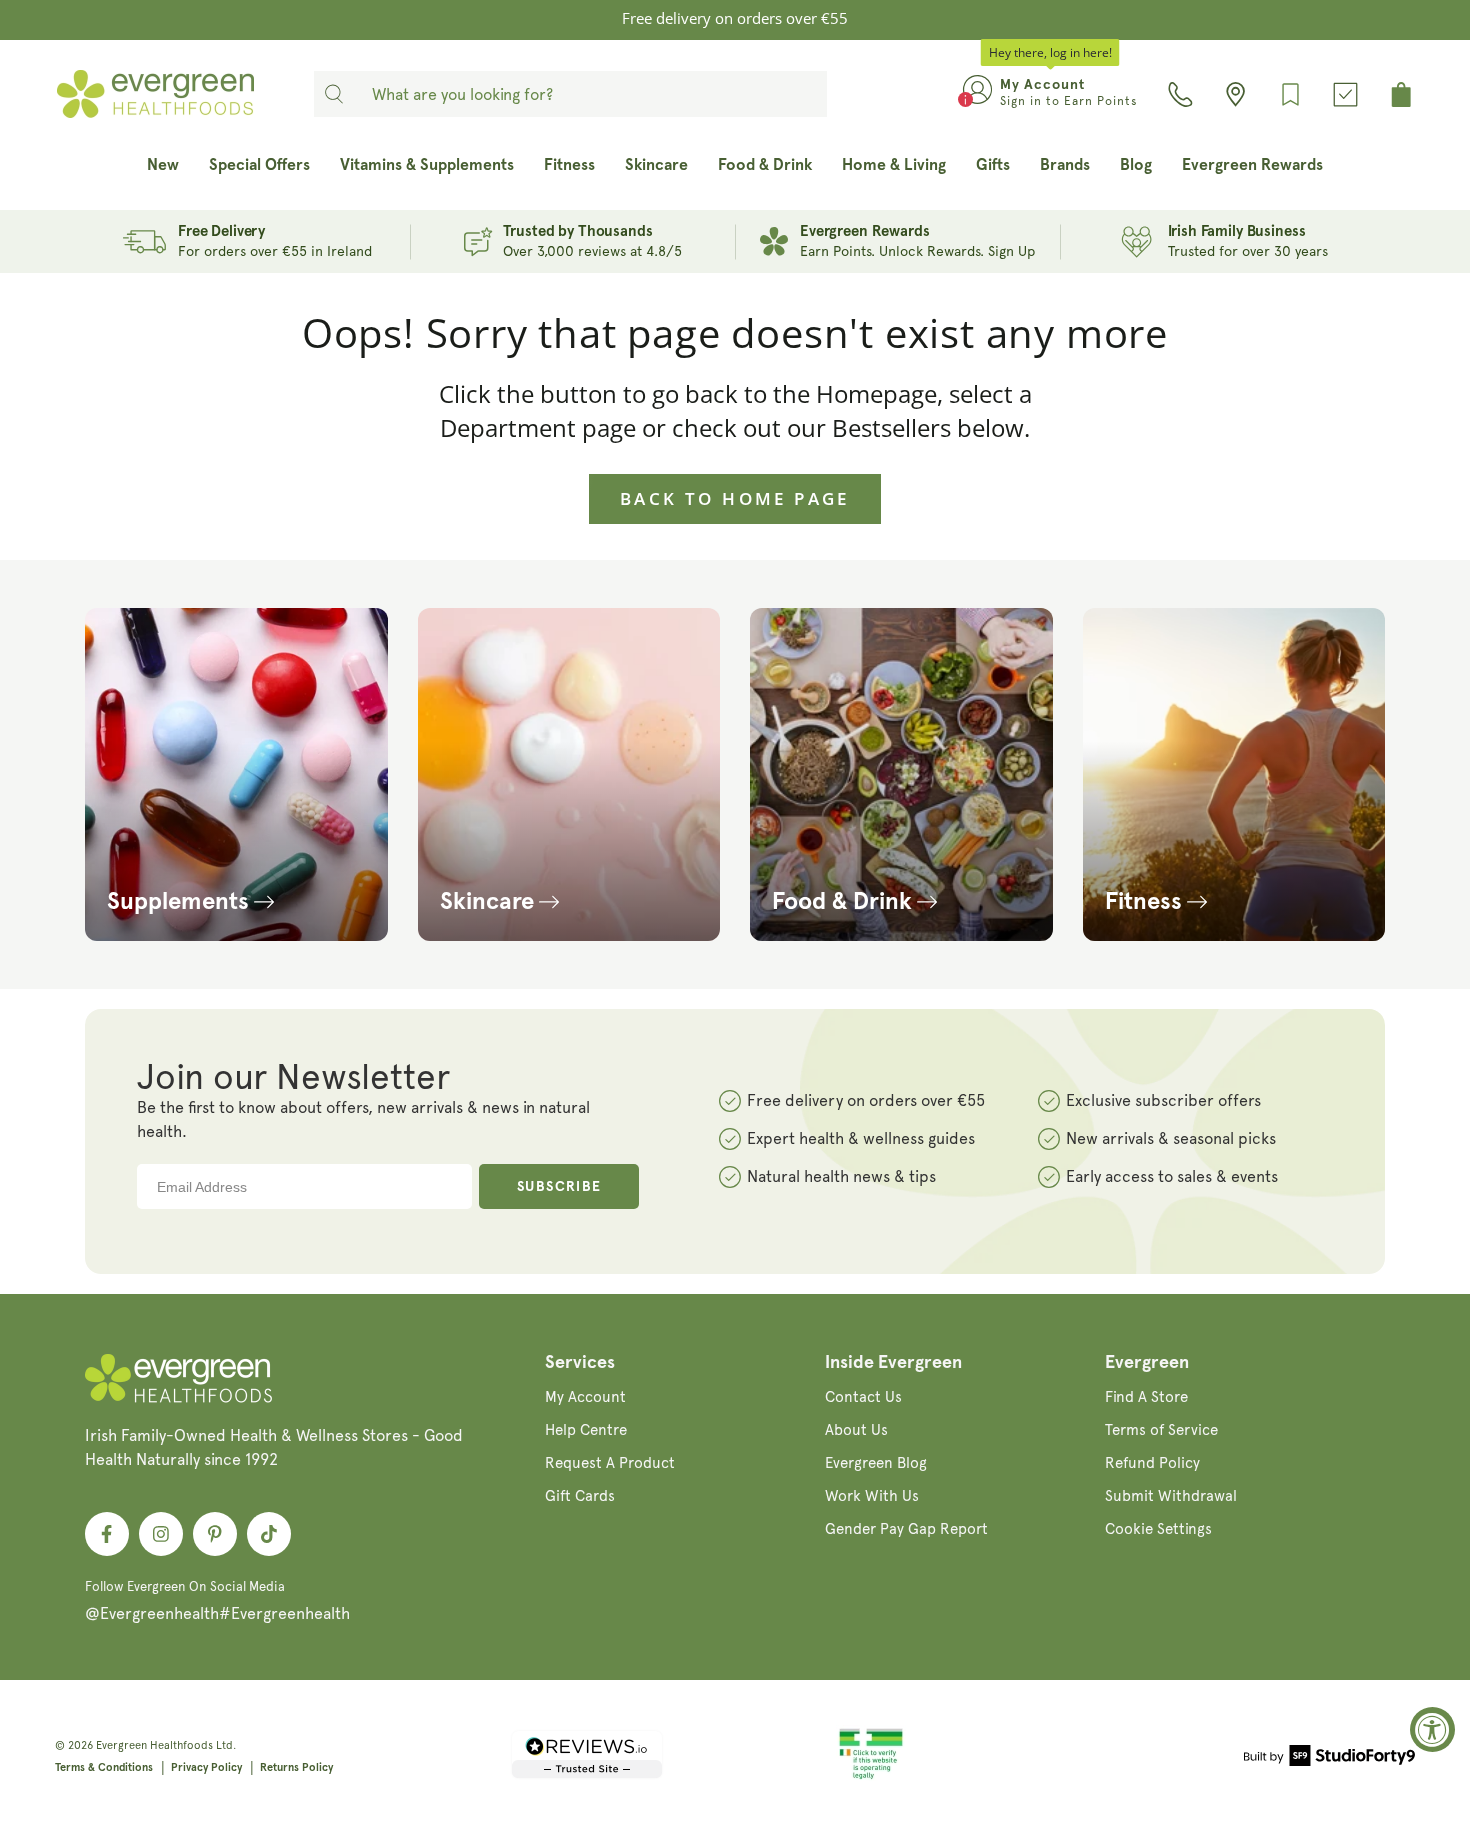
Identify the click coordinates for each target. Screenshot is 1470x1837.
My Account (585, 1397)
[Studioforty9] (1329, 1759)
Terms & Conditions (104, 1767)
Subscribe (559, 1187)
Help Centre (586, 1430)
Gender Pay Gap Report (906, 1529)
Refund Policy (1152, 1463)
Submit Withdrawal (1171, 1496)
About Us (856, 1430)
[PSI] (871, 1776)
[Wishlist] (1290, 94)
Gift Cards (580, 1496)
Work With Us (872, 1496)
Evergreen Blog (876, 1463)
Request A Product (610, 1463)
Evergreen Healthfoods (154, 1745)
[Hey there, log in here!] (977, 94)
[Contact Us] (1180, 94)
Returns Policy (296, 1767)
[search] (334, 94)
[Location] (1235, 94)
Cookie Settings (1158, 1529)
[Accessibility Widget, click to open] (1432, 1729)
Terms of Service (1161, 1430)
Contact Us (863, 1397)
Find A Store (1146, 1397)
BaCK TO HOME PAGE (735, 498)
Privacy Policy (206, 1767)
